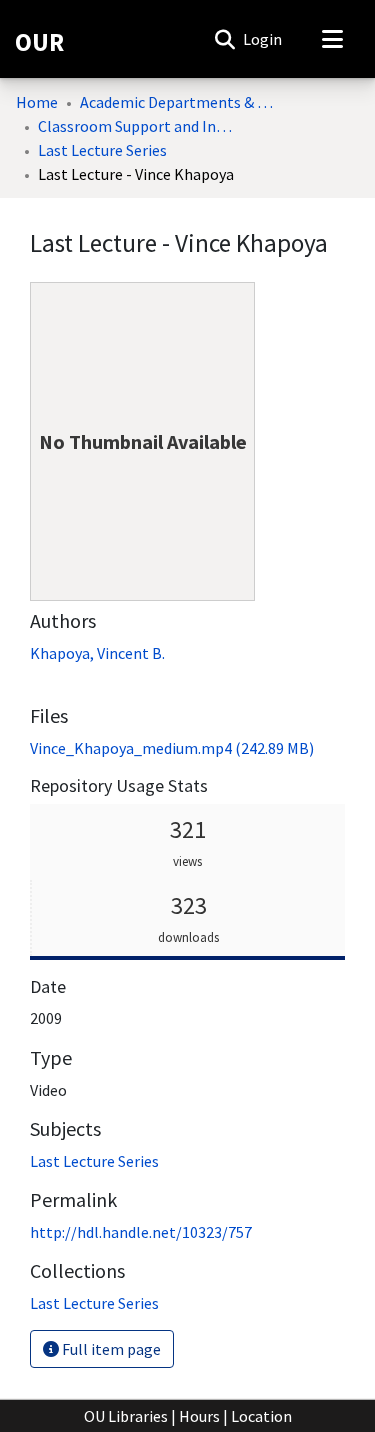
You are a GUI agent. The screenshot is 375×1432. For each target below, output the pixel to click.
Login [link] (263, 39)
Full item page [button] (110, 1349)
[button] (224, 39)
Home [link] (37, 102)
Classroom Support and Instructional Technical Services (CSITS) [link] (138, 126)
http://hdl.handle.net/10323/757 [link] (141, 1232)
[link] (172, 748)
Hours (199, 1416)
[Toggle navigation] (332, 39)
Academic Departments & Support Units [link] (180, 102)
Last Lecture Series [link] (102, 150)
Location (261, 1416)
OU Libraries (126, 1416)
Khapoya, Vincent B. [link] (97, 653)
